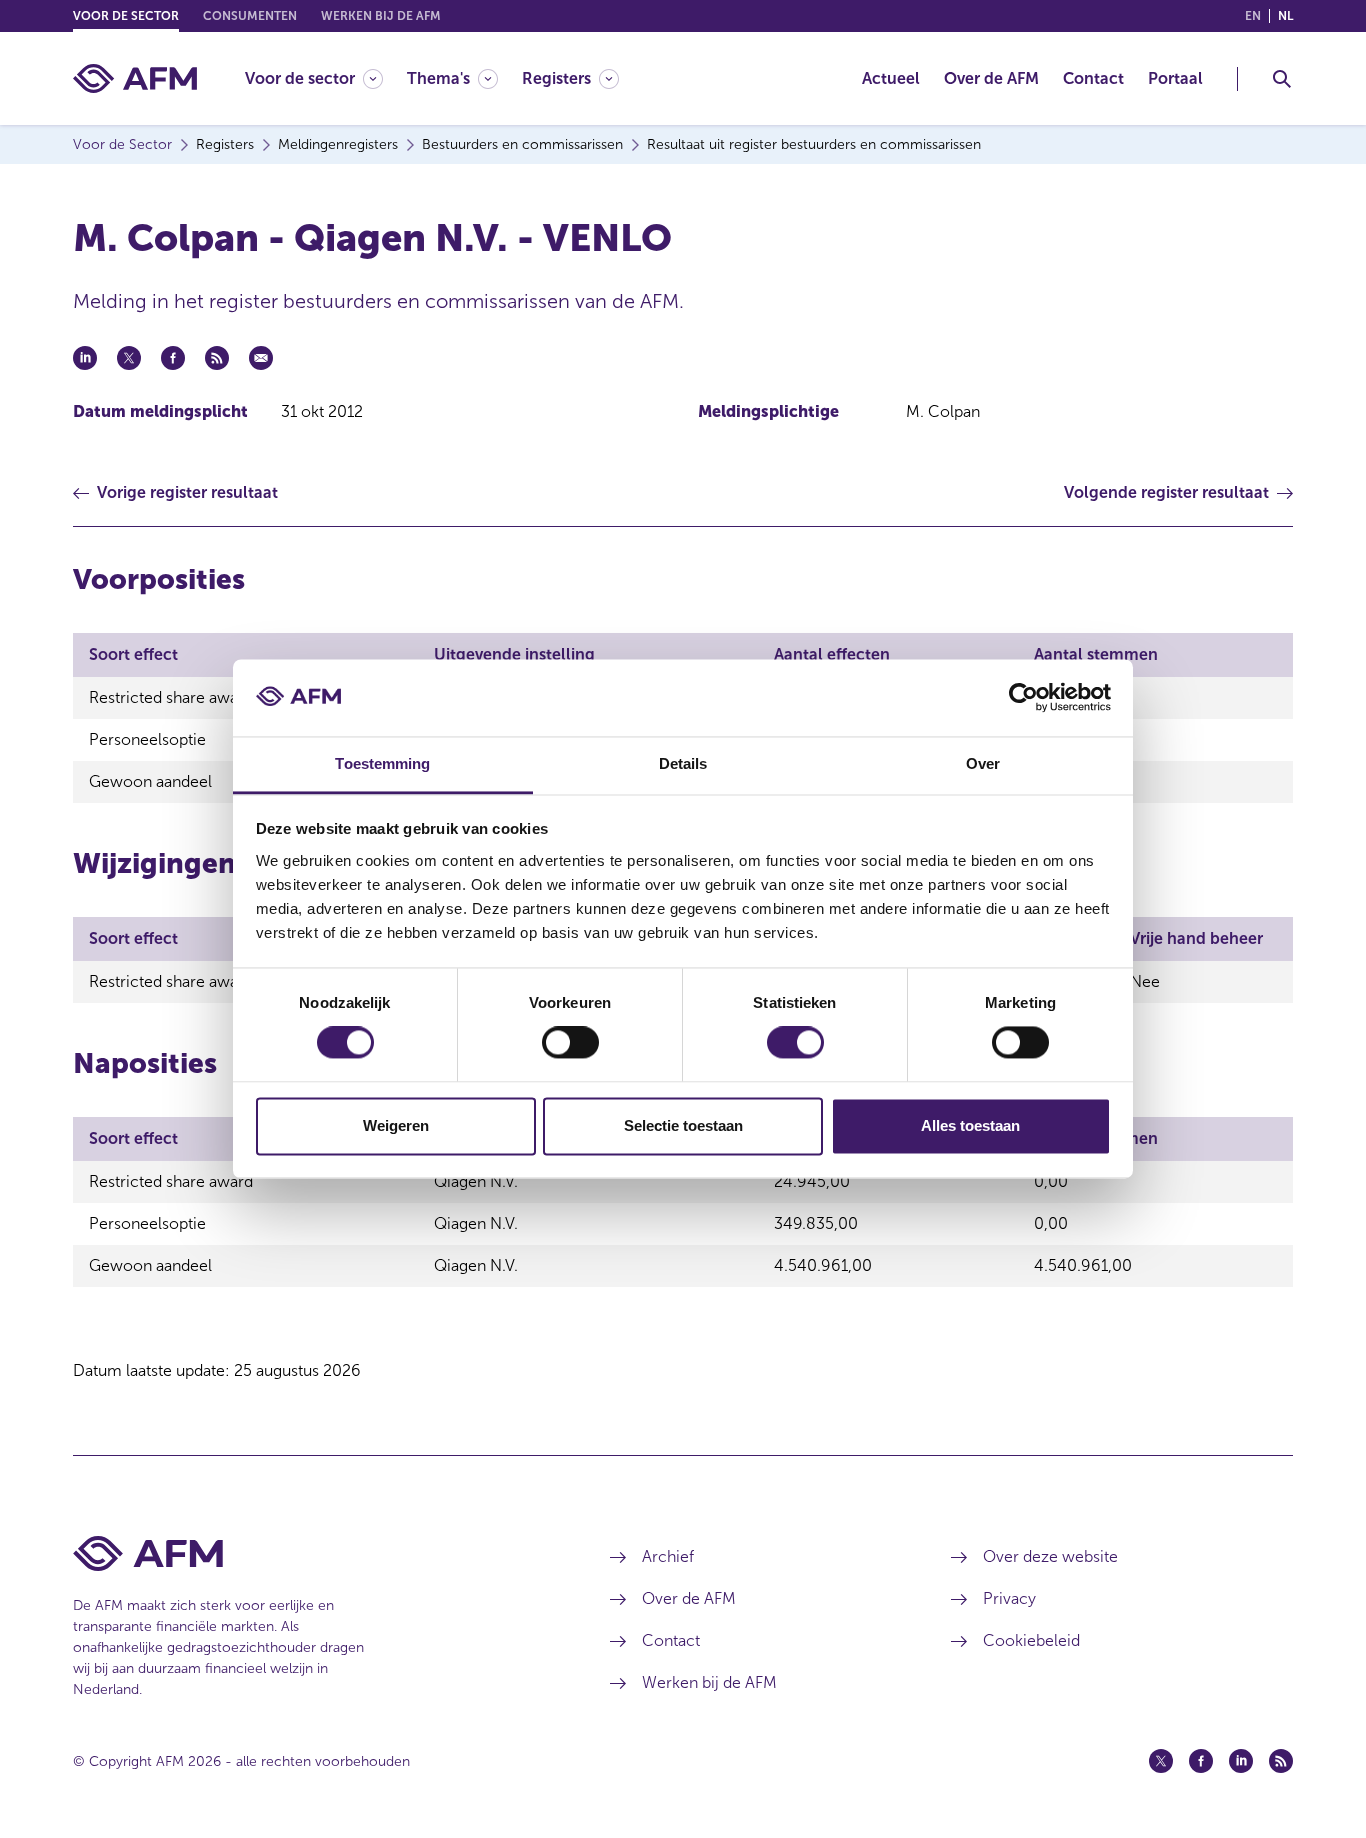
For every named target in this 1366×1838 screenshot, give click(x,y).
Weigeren (396, 1125)
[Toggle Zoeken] (1282, 79)
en (1253, 16)
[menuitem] (326, 78)
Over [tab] (983, 763)
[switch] (570, 1043)
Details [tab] (683, 763)
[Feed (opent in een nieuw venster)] (1281, 1761)
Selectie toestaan (683, 1125)
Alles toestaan (970, 1125)
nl (1285, 16)
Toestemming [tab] (382, 763)
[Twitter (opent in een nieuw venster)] (1161, 1761)
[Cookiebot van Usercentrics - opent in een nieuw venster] (1023, 698)
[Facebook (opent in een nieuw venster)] (1201, 1761)
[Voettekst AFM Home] (311, 1553)
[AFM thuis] (135, 78)
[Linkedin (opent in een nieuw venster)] (1241, 1761)
